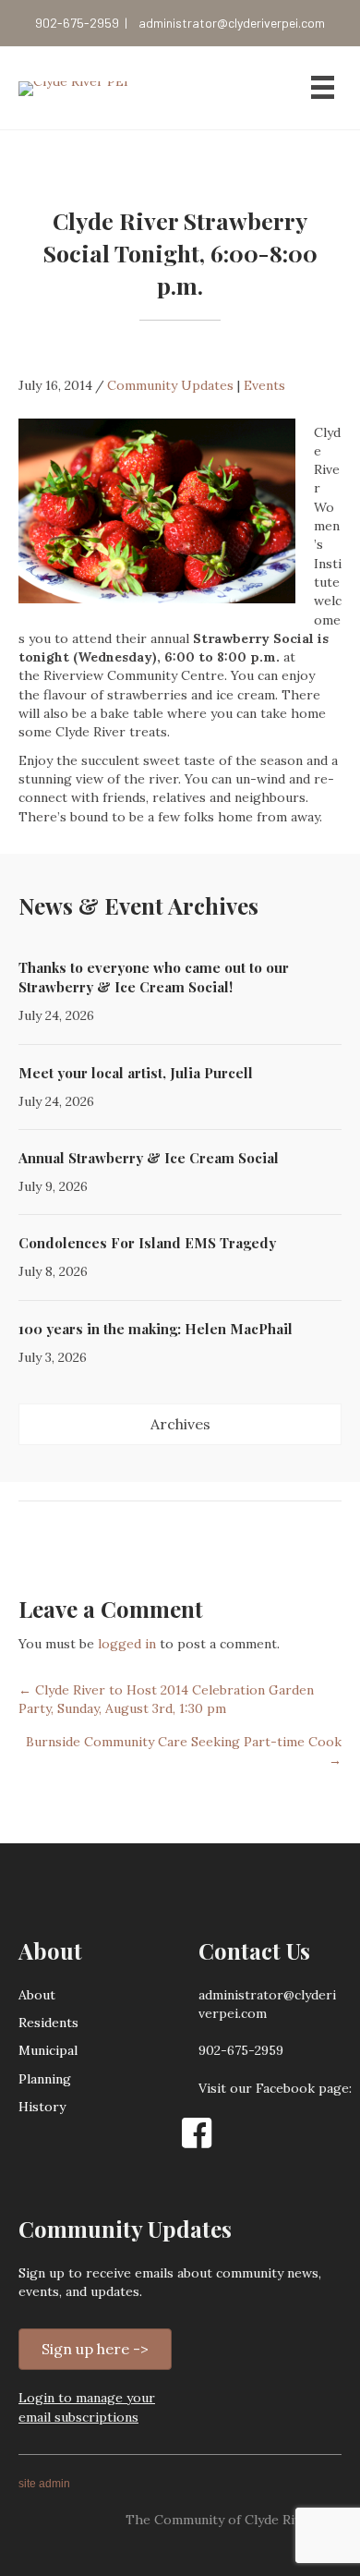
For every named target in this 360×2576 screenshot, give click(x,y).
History (42, 2107)
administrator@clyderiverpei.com (232, 23)
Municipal (48, 2050)
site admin (44, 2484)
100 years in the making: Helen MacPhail (156, 1329)
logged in (127, 1644)
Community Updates (170, 385)
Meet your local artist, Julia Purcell (136, 1073)
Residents (48, 2023)
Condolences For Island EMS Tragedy (147, 1243)
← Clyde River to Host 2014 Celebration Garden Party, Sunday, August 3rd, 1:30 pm (166, 1699)
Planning (45, 2079)
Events (264, 385)
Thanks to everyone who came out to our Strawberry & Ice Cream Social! (154, 977)
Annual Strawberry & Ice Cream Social (149, 1158)
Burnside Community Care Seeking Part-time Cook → (184, 1751)
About (37, 1995)
